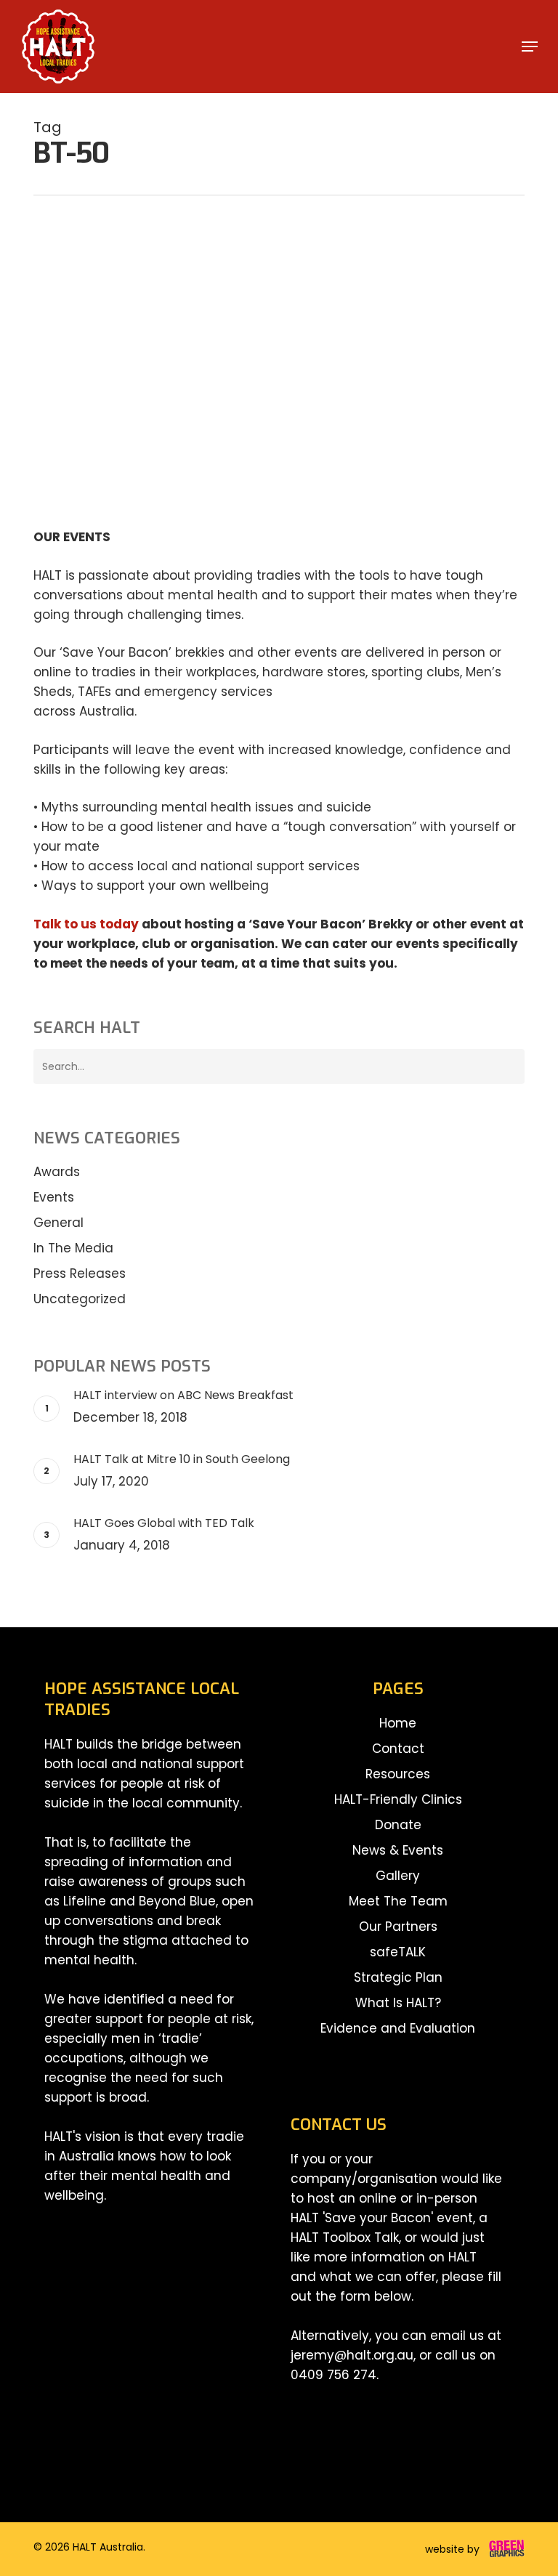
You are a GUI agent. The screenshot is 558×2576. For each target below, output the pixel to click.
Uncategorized (80, 1299)
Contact (398, 1749)
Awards (57, 1172)
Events (54, 1197)
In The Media (73, 1248)
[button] (530, 46)
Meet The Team (398, 1901)
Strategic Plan (398, 1977)
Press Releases (80, 1273)
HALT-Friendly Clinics (398, 1799)
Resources (398, 1774)
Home (398, 1723)
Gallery (398, 1876)
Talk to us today (86, 924)
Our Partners (398, 1927)
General (78, 308)
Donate (398, 1825)
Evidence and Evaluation (398, 2028)
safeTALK (398, 1952)
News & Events (398, 1850)
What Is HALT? (398, 2003)
